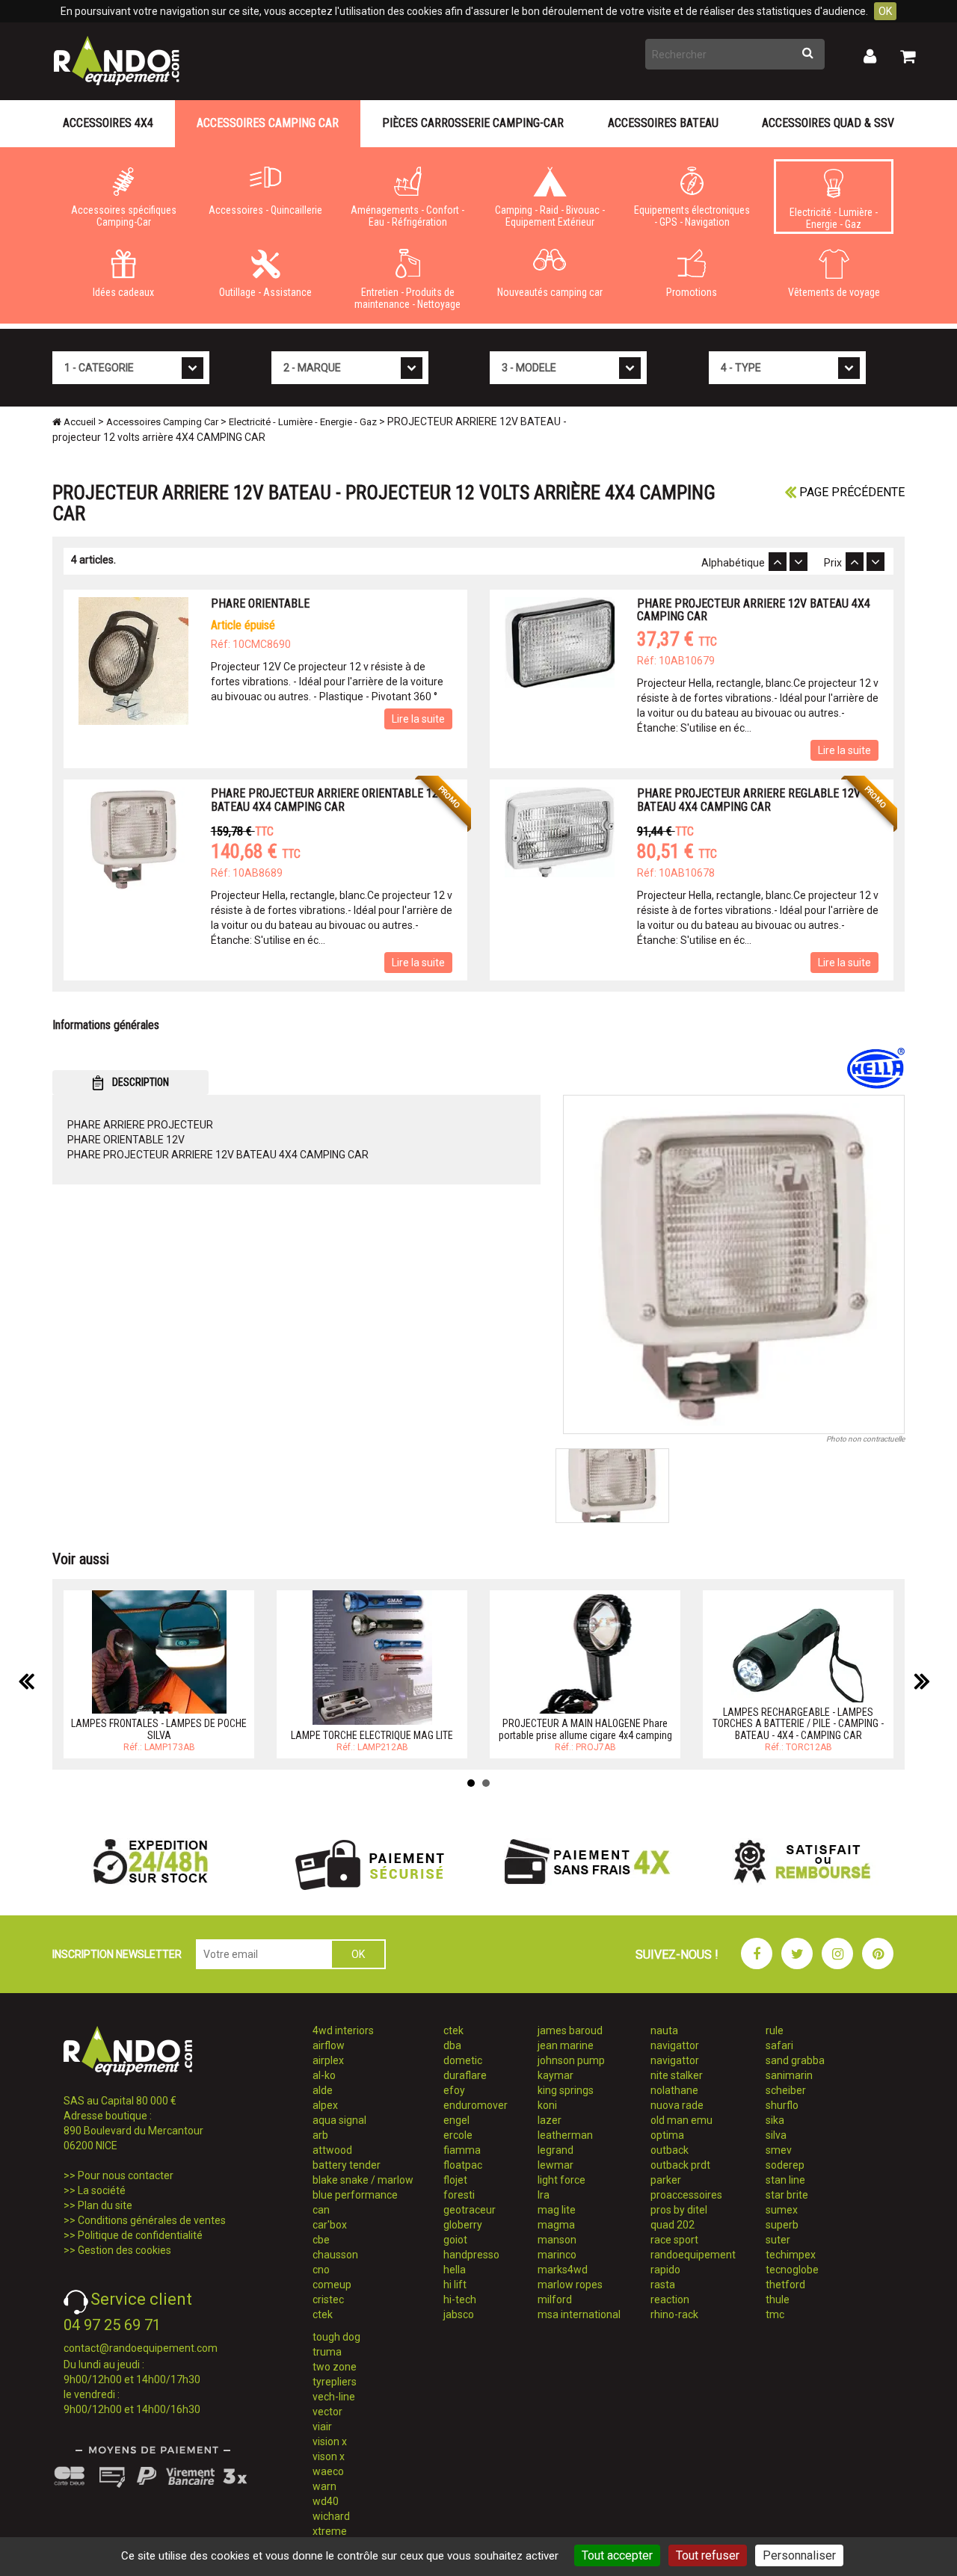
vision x (330, 2441)
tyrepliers (335, 2382)
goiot (455, 2240)
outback (670, 2150)
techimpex (791, 2255)
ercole (458, 2135)
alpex (325, 2105)
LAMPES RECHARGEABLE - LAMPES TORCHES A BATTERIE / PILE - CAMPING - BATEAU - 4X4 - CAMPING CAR (798, 1724)
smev (779, 2150)
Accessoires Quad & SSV (828, 123)
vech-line (334, 2397)
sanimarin (789, 2075)
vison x (329, 2456)
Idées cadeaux (123, 292)
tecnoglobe (792, 2270)
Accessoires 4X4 (108, 123)
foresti (459, 2195)
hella (455, 2270)
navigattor (675, 2045)
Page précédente (850, 492)
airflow (329, 2045)
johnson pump (571, 2060)
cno (321, 2270)
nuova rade (677, 2105)
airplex (328, 2060)
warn (324, 2486)
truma (327, 2352)
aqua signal (339, 2120)
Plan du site (105, 2205)
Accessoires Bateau (663, 123)
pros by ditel (679, 2210)
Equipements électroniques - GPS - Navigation (692, 216)
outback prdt (680, 2165)
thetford (785, 2285)
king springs (566, 2090)
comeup (332, 2285)
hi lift (455, 2285)
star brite (787, 2195)
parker (666, 2180)
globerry (463, 2225)
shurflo (782, 2105)
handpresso (471, 2255)
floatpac (463, 2165)
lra (544, 2195)
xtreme (330, 2531)
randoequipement (693, 2255)
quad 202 (673, 2225)
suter (778, 2240)
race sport (674, 2240)
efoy (454, 2090)
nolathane (674, 2090)
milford (555, 2299)
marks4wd (563, 2270)
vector (327, 2412)
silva (776, 2135)
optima (667, 2135)
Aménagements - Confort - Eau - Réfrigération (407, 216)
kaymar (556, 2075)
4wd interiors (343, 2030)
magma (556, 2225)
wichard (331, 2516)
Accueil (79, 422)
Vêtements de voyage (834, 292)
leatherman (565, 2135)
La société (102, 2190)
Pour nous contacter (126, 2175)
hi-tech (460, 2299)
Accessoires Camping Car (268, 123)
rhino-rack (674, 2314)
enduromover (476, 2105)
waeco (328, 2471)
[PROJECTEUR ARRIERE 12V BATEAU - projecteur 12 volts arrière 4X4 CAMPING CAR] (734, 1264)
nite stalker (677, 2075)
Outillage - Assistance (265, 292)
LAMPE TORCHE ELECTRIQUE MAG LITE (372, 1735)
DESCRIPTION (139, 1082)
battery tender (347, 2165)
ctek (323, 2314)
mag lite (557, 2210)
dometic (463, 2060)
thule (778, 2299)
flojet (455, 2180)
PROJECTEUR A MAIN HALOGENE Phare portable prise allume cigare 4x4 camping (585, 1729)
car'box (330, 2225)
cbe (321, 2240)
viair (322, 2427)
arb (320, 2135)
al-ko (324, 2075)
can (321, 2210)
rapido (665, 2270)
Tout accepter (617, 2555)
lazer (550, 2120)
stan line (785, 2180)
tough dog (336, 2337)
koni (547, 2105)
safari (779, 2045)
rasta (663, 2285)
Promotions (692, 292)
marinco (557, 2255)
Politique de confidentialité (140, 2235)
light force (561, 2180)
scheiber (786, 2090)
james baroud (570, 2030)
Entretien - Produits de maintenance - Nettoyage (407, 298)
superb (782, 2225)
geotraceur (470, 2210)
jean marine (566, 2045)
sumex (782, 2210)
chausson (335, 2255)
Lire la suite (418, 719)
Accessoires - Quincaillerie (265, 210)
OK (885, 11)
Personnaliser (799, 2555)
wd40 (326, 2501)
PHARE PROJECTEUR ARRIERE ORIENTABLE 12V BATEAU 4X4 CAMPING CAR (328, 800)
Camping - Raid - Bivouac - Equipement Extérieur (550, 216)
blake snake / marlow (363, 2180)
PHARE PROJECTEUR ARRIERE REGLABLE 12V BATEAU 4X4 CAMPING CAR (749, 800)
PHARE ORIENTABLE (260, 603)
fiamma (462, 2150)
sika (775, 2120)
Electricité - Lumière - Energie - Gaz (834, 218)
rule (775, 2030)
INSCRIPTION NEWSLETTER (117, 1954)
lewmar (556, 2165)
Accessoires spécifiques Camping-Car (124, 216)
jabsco (459, 2314)
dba (452, 2045)
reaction (670, 2299)
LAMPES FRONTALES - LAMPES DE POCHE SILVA (159, 1729)
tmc (775, 2314)
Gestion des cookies (124, 2250)
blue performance (355, 2195)
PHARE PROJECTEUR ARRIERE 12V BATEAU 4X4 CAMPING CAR (754, 610)
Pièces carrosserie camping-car (473, 123)
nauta (664, 2030)
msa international (579, 2314)
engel (456, 2120)
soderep (785, 2165)
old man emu (681, 2120)
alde (323, 2090)
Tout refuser (708, 2555)
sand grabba (795, 2060)
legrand (556, 2150)
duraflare (465, 2075)
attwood (332, 2150)
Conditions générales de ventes (152, 2220)
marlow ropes (570, 2285)
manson (557, 2240)
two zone (335, 2367)
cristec (328, 2299)
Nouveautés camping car (550, 292)
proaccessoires (686, 2195)
